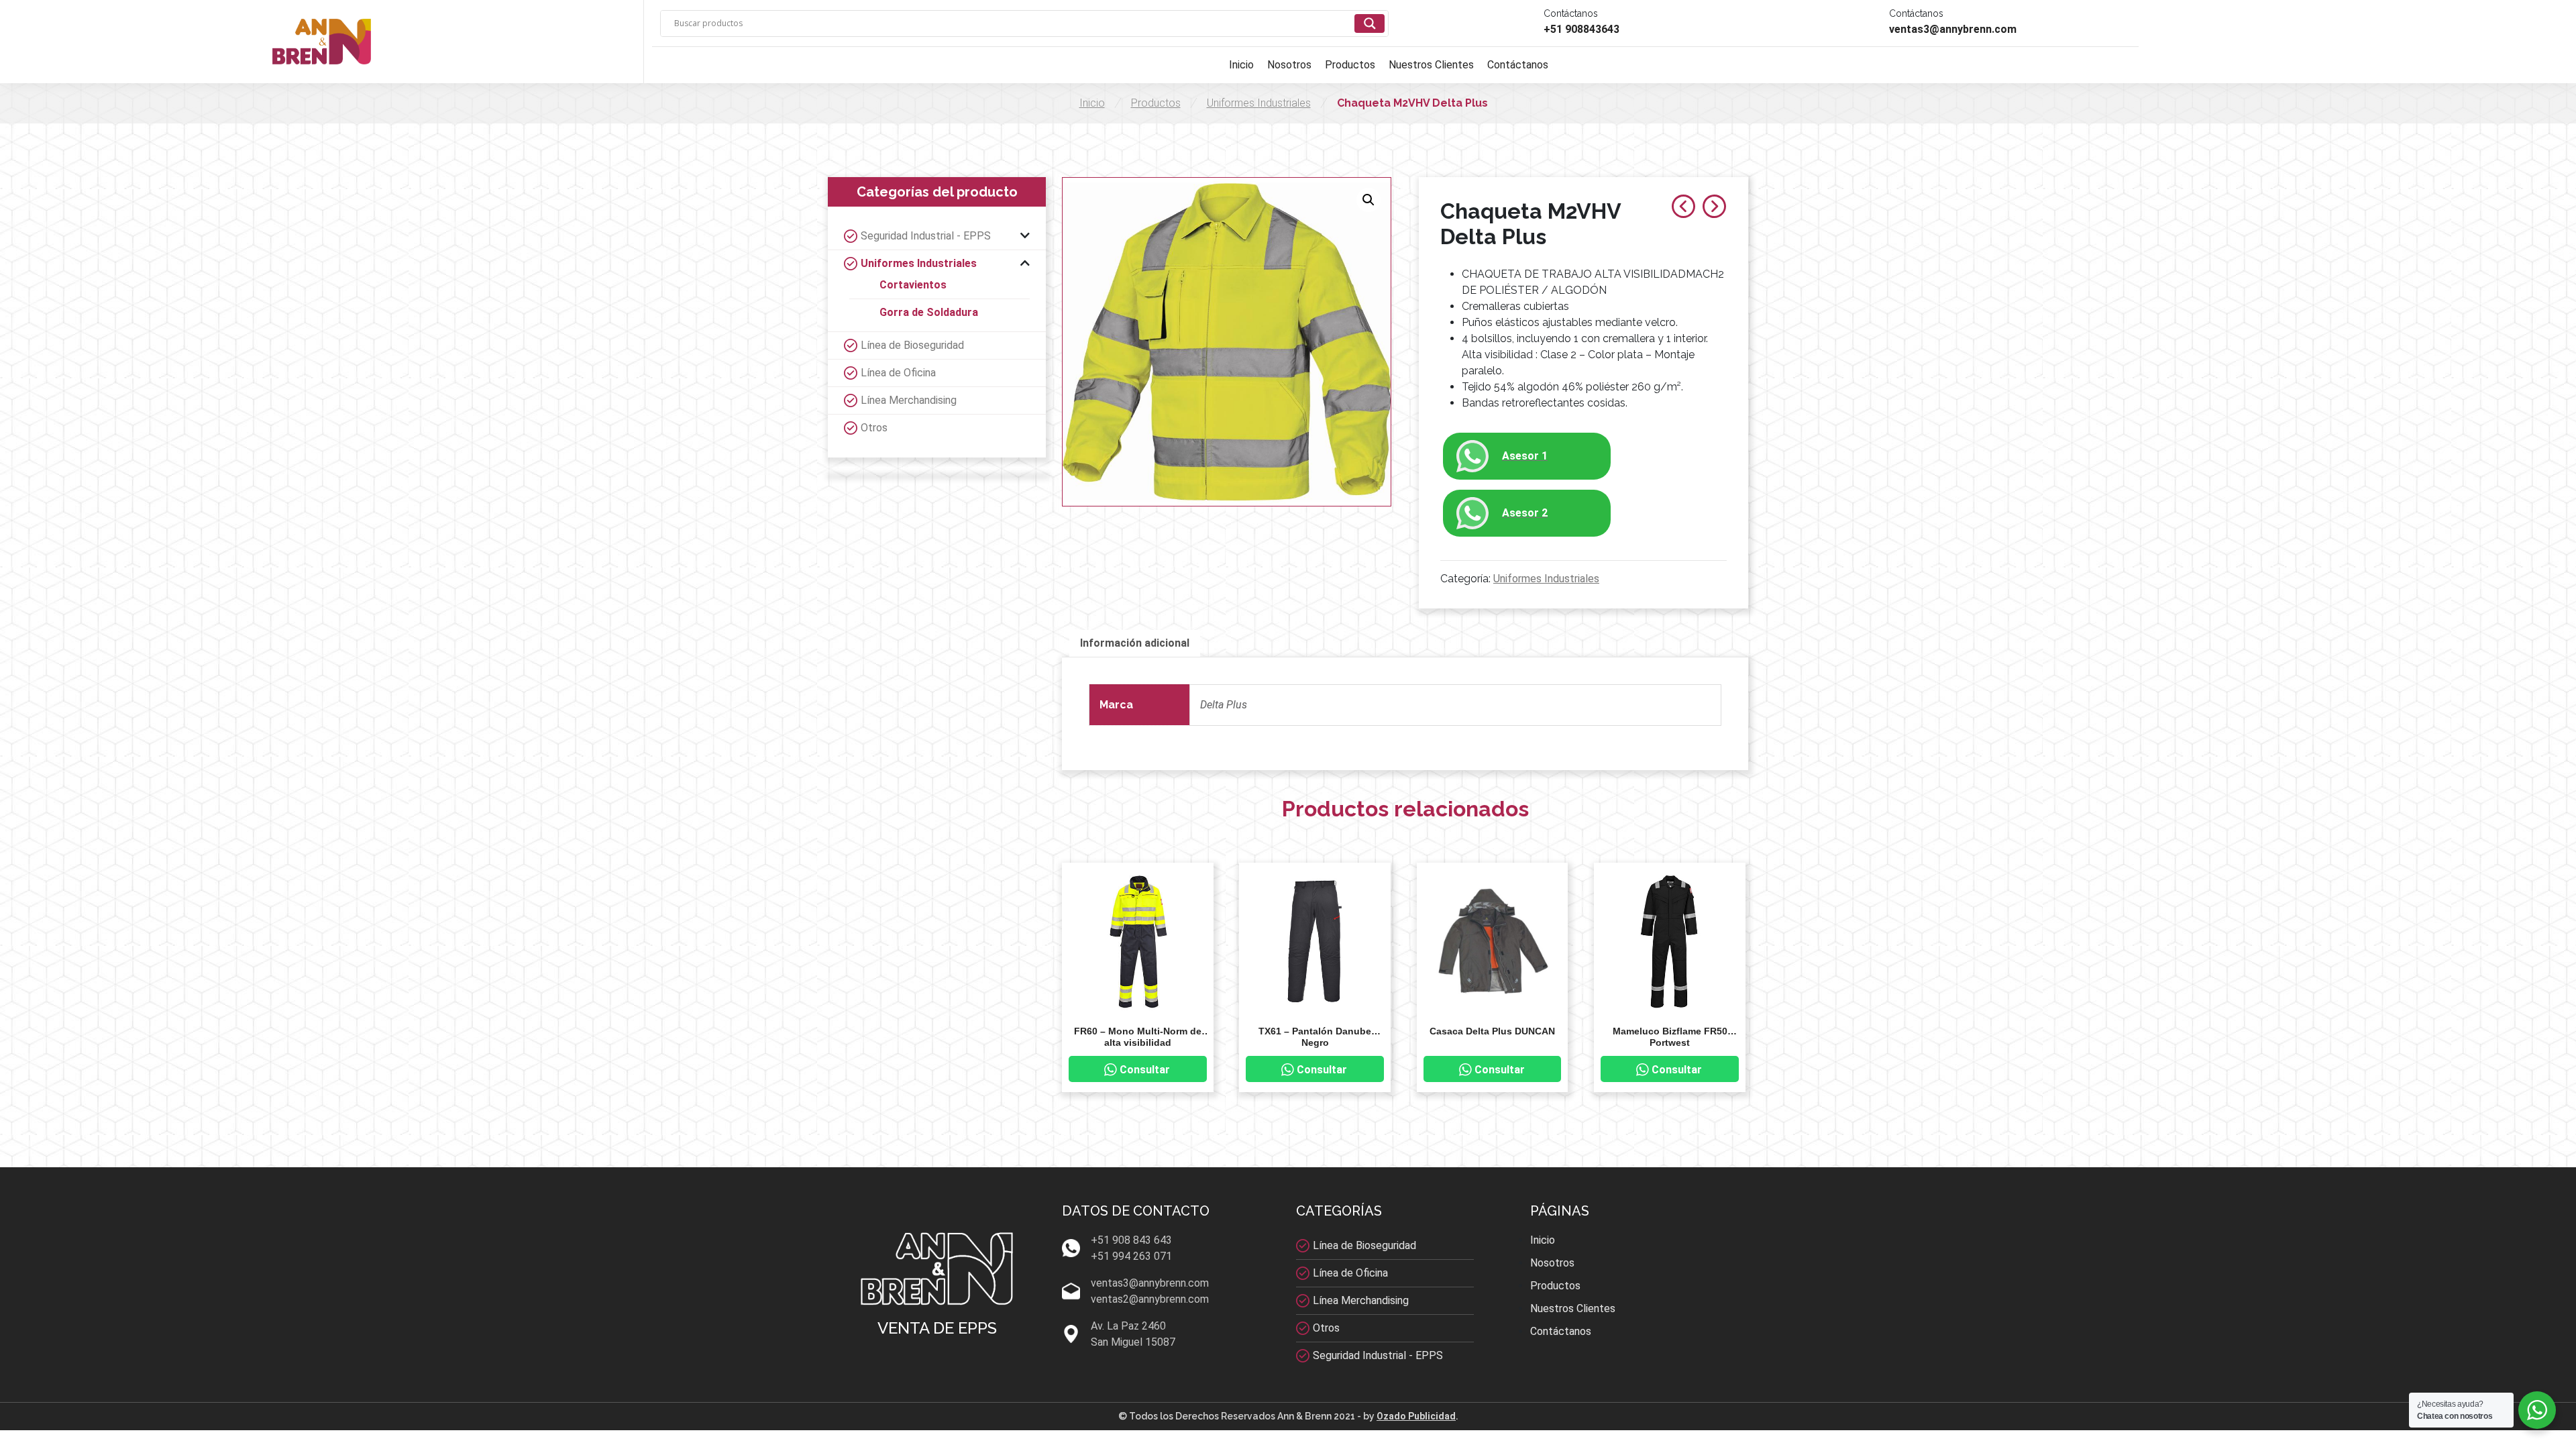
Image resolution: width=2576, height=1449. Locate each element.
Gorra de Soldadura (929, 312)
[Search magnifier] (1370, 23)
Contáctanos (1518, 65)
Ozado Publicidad (1416, 1416)
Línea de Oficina (898, 373)
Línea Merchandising (909, 400)
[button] (1368, 200)
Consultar (1145, 1070)
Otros (874, 428)
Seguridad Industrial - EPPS (926, 236)
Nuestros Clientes (1431, 65)
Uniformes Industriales (1259, 103)
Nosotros (1289, 65)
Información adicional (1135, 643)
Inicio (1241, 65)
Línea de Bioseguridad (912, 345)
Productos (1350, 65)
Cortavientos (913, 285)
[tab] (1135, 643)
